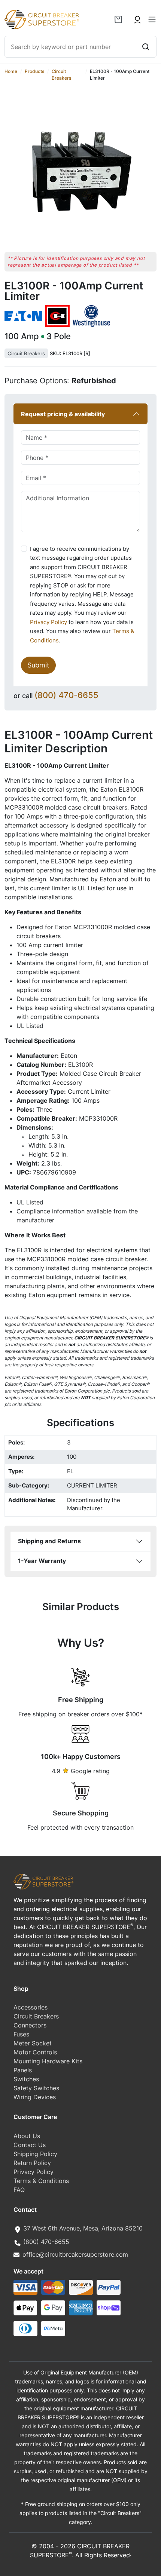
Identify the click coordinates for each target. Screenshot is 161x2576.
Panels (23, 2070)
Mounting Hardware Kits (48, 2061)
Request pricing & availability (63, 414)
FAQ (19, 2190)
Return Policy (32, 2163)
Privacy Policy (48, 622)
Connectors (30, 2025)
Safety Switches (36, 2088)
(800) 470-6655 (66, 695)
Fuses (21, 2034)
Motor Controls (35, 2052)
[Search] (145, 47)
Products (34, 71)
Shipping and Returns (49, 1541)
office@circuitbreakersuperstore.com (75, 2254)
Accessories (31, 2007)
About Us (27, 2136)
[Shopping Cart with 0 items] (118, 19)
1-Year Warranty (42, 1561)
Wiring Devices (35, 2097)
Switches (26, 2079)
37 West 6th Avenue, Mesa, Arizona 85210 (83, 2228)
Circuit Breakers (26, 353)
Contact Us (30, 2145)
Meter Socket (33, 2043)
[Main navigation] (152, 19)
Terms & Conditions (41, 2181)
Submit (38, 665)
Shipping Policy (35, 2154)
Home (11, 71)
